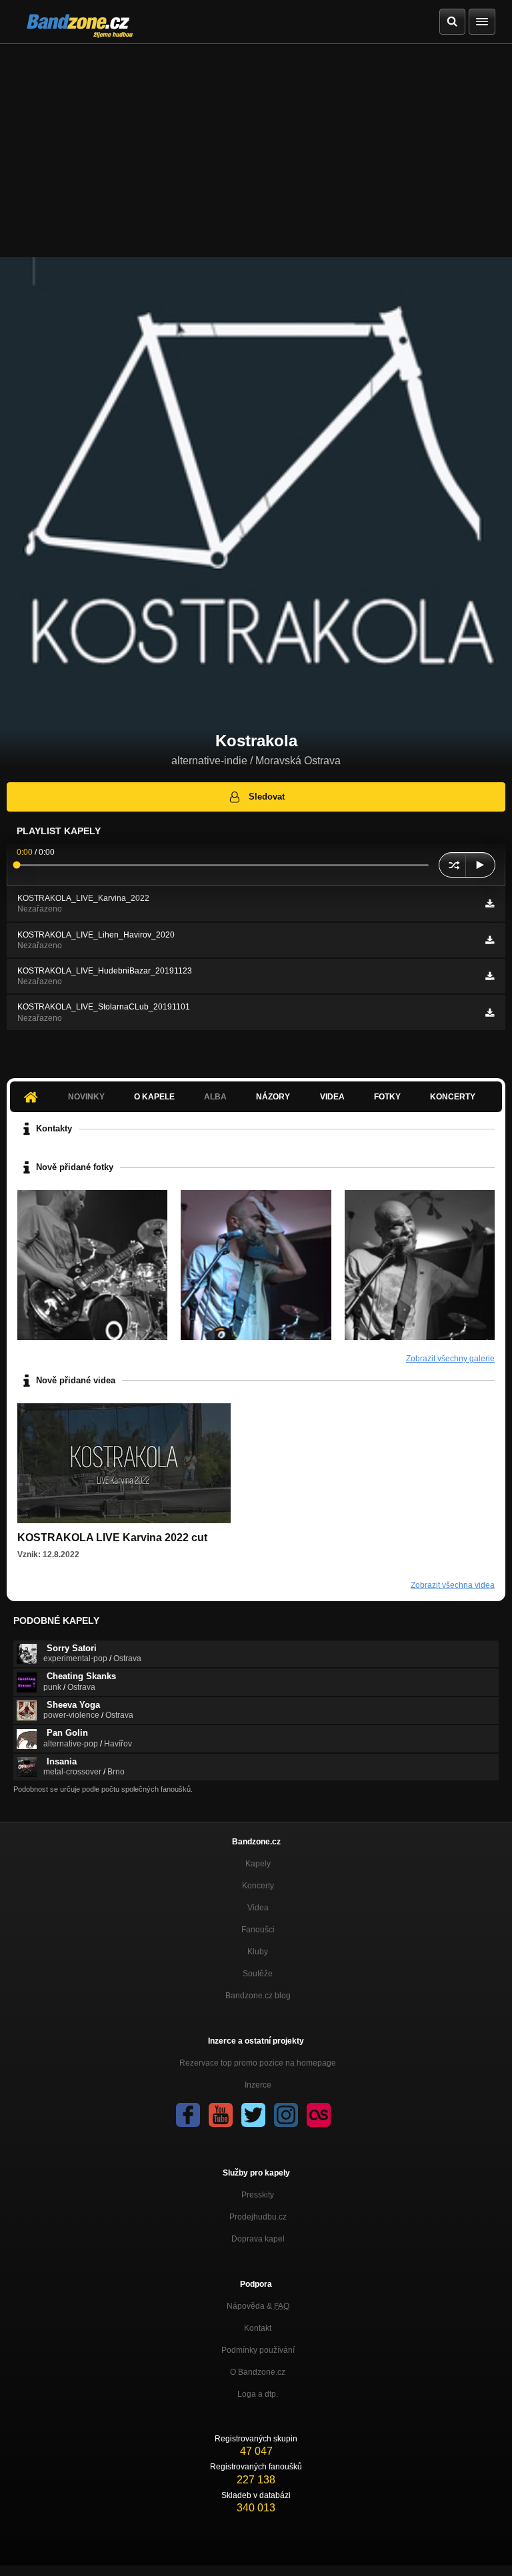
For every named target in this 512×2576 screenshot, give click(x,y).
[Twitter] (253, 2115)
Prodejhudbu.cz (258, 2217)
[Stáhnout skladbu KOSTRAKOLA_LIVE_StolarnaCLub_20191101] (490, 1013)
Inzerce (258, 2085)
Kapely (258, 1864)
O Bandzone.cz (258, 2372)
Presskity (258, 2195)
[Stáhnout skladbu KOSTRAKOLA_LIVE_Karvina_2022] (490, 904)
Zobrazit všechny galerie (450, 1359)
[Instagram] (286, 2115)
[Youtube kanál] (221, 2115)
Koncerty (453, 1097)
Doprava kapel (258, 2239)
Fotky (387, 1097)
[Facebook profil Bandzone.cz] (188, 2115)
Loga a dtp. (258, 2394)
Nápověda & (258, 2306)
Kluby (258, 1952)
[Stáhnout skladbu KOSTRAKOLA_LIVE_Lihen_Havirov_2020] (490, 940)
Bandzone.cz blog (258, 1996)
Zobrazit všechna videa (453, 1585)
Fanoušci (258, 1930)
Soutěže (258, 1974)
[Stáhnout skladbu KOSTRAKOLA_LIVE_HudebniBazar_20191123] (490, 976)
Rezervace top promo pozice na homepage (258, 2063)
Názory (273, 1097)
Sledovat (267, 797)
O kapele (154, 1097)
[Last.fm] (319, 2115)
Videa (332, 1097)
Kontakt (258, 2328)
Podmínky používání (258, 2350)
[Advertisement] (256, 144)
